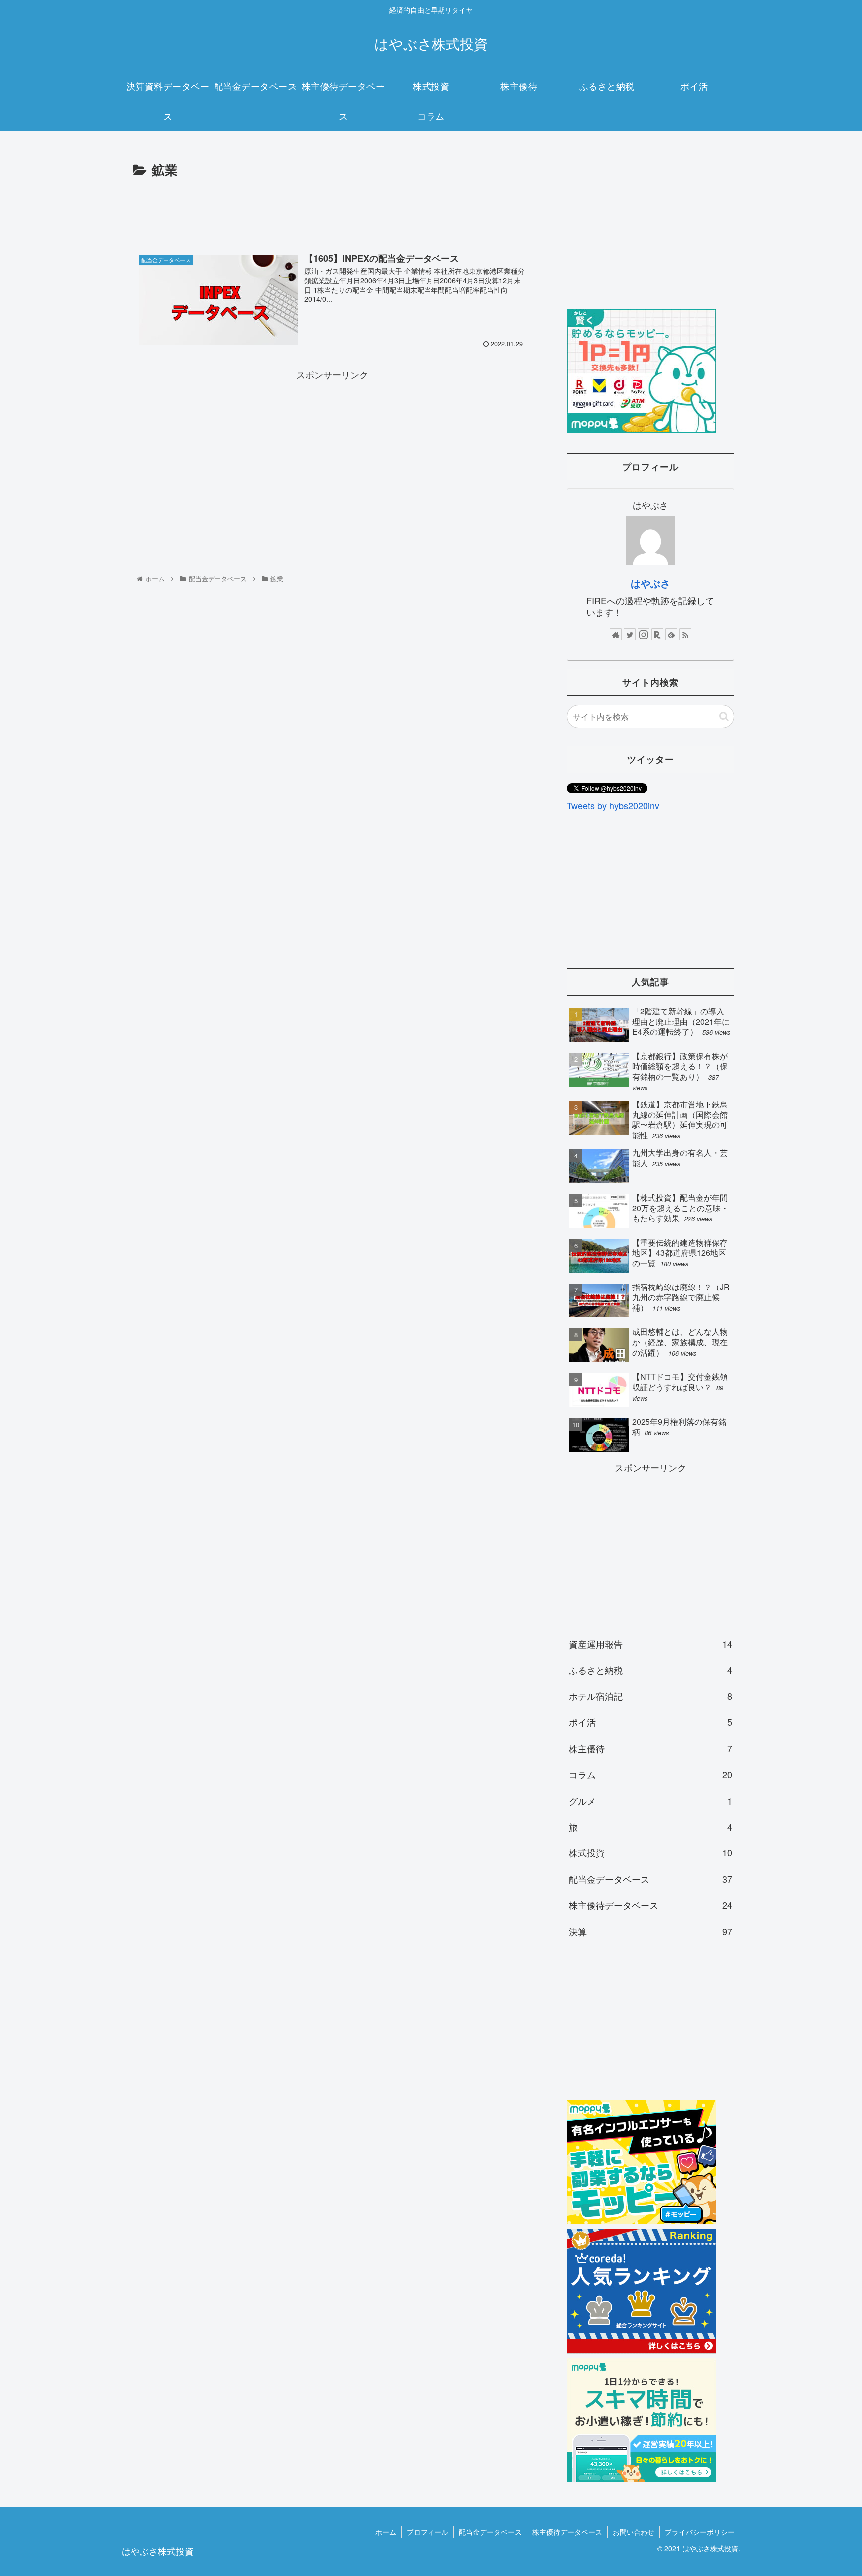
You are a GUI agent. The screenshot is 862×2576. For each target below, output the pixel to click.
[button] (724, 716)
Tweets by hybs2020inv (613, 805)
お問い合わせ (634, 2532)
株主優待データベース (650, 1905)
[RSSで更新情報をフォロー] (685, 634)
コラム (650, 1774)
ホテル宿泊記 (650, 1696)
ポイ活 (650, 1722)
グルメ (650, 1801)
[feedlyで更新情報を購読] (671, 634)
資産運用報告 (650, 1644)
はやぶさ (650, 583)
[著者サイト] (616, 634)
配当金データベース (650, 1879)
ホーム (386, 2532)
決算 (650, 1931)
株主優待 (650, 1748)
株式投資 (650, 1852)
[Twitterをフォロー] (630, 634)
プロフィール (428, 2532)
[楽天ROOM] (657, 634)
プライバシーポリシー (700, 2532)
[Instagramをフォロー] (644, 634)
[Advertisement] (332, 208)
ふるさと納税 (650, 1670)
